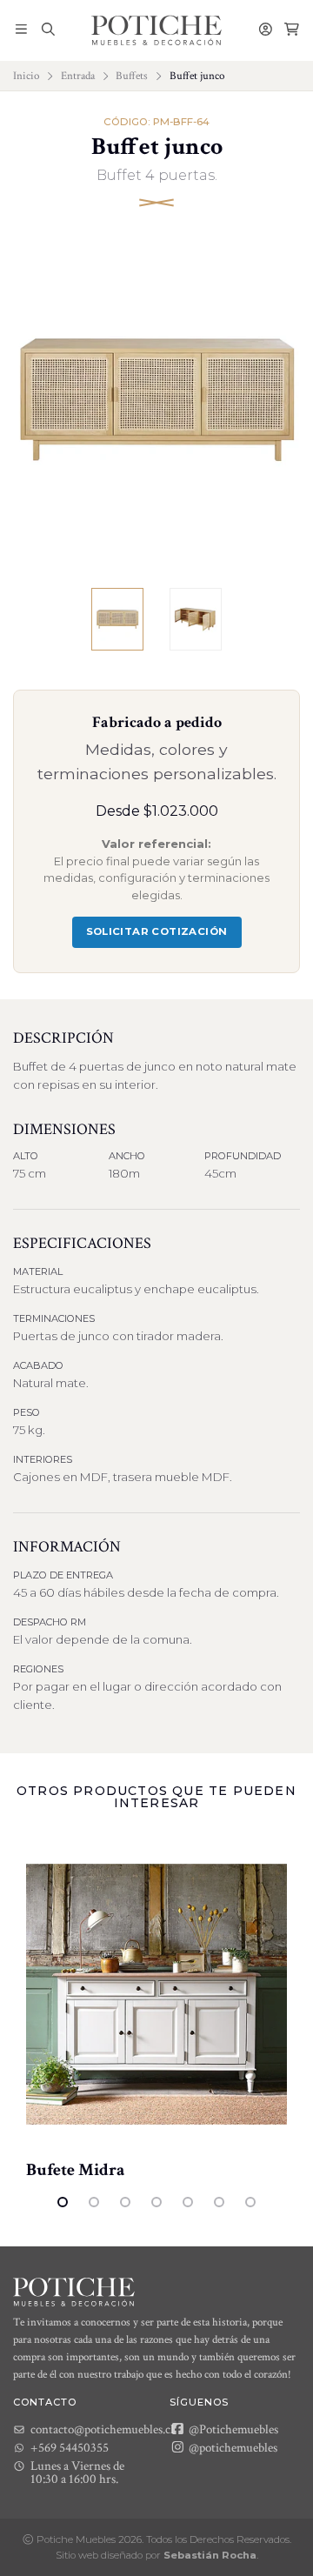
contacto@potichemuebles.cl (102, 2429)
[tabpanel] (156, 2008)
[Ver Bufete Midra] (156, 1994)
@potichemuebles (232, 2447)
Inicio (26, 76)
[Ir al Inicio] (156, 30)
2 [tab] (94, 2202)
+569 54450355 (70, 2448)
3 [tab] (125, 2202)
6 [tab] (219, 2202)
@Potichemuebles (232, 2429)
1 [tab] (63, 2202)
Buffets (132, 76)
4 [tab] (156, 2202)
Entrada (78, 76)
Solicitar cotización (157, 931)
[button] (21, 30)
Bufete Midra (76, 2170)
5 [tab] (188, 2202)
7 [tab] (250, 2202)
